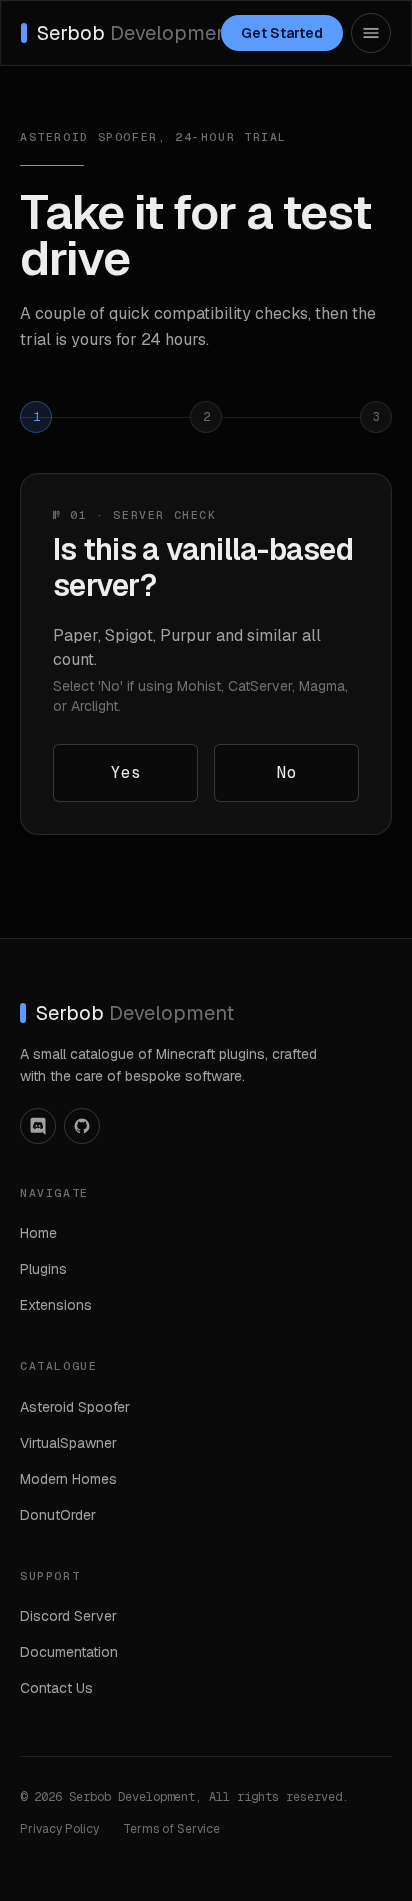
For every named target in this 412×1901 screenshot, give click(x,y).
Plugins (43, 1269)
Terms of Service (171, 1829)
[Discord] (38, 1126)
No (287, 772)
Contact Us (56, 1688)
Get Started (282, 33)
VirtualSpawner (68, 1443)
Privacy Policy (59, 1829)
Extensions (56, 1305)
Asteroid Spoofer (75, 1407)
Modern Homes (68, 1479)
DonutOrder (58, 1515)
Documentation (69, 1652)
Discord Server (68, 1616)
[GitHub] (82, 1126)
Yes (126, 772)
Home (38, 1233)
